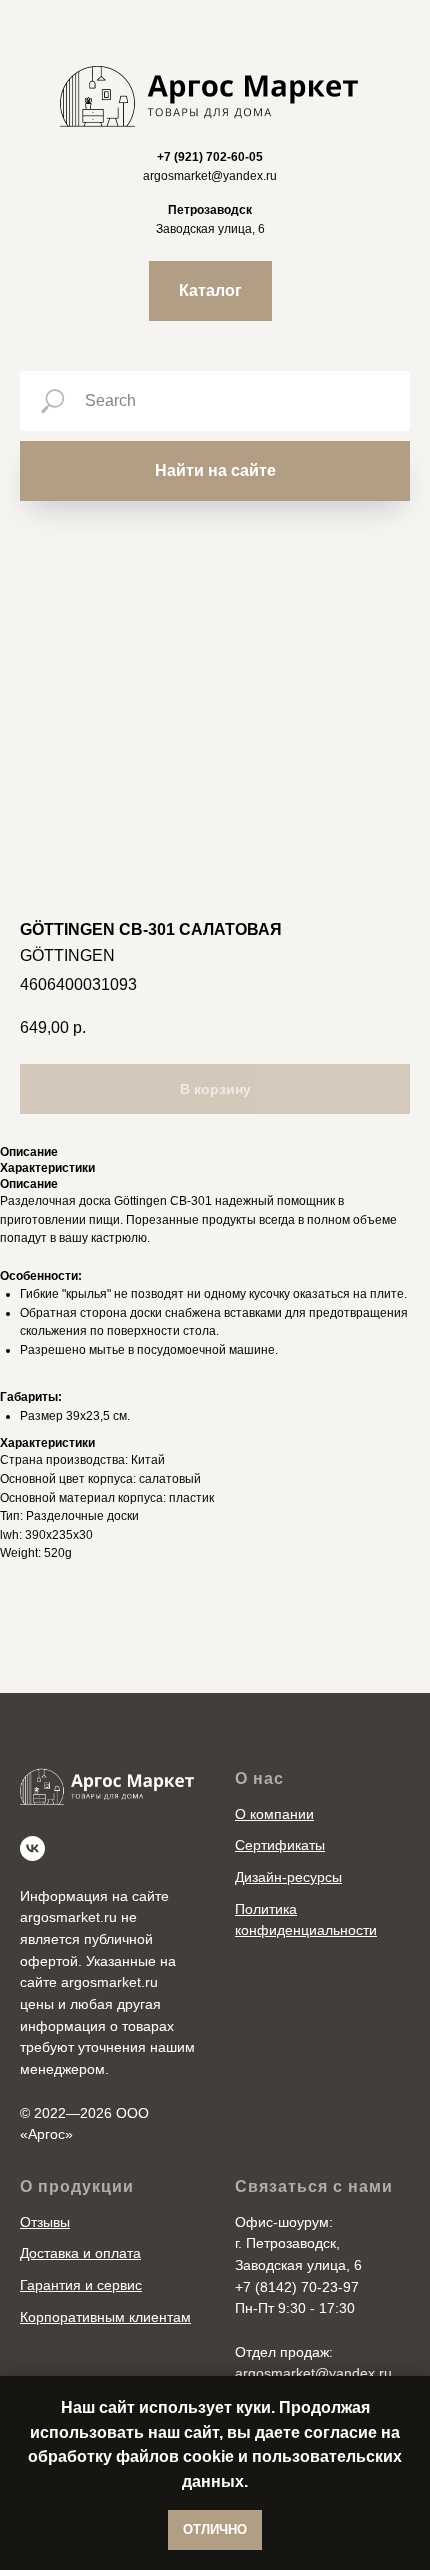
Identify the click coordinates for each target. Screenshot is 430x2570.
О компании (274, 1814)
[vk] (32, 1848)
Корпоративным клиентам (105, 2317)
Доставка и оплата (80, 2253)
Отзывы (45, 2222)
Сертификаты (280, 1845)
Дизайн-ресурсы (288, 1877)
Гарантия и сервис (81, 2285)
